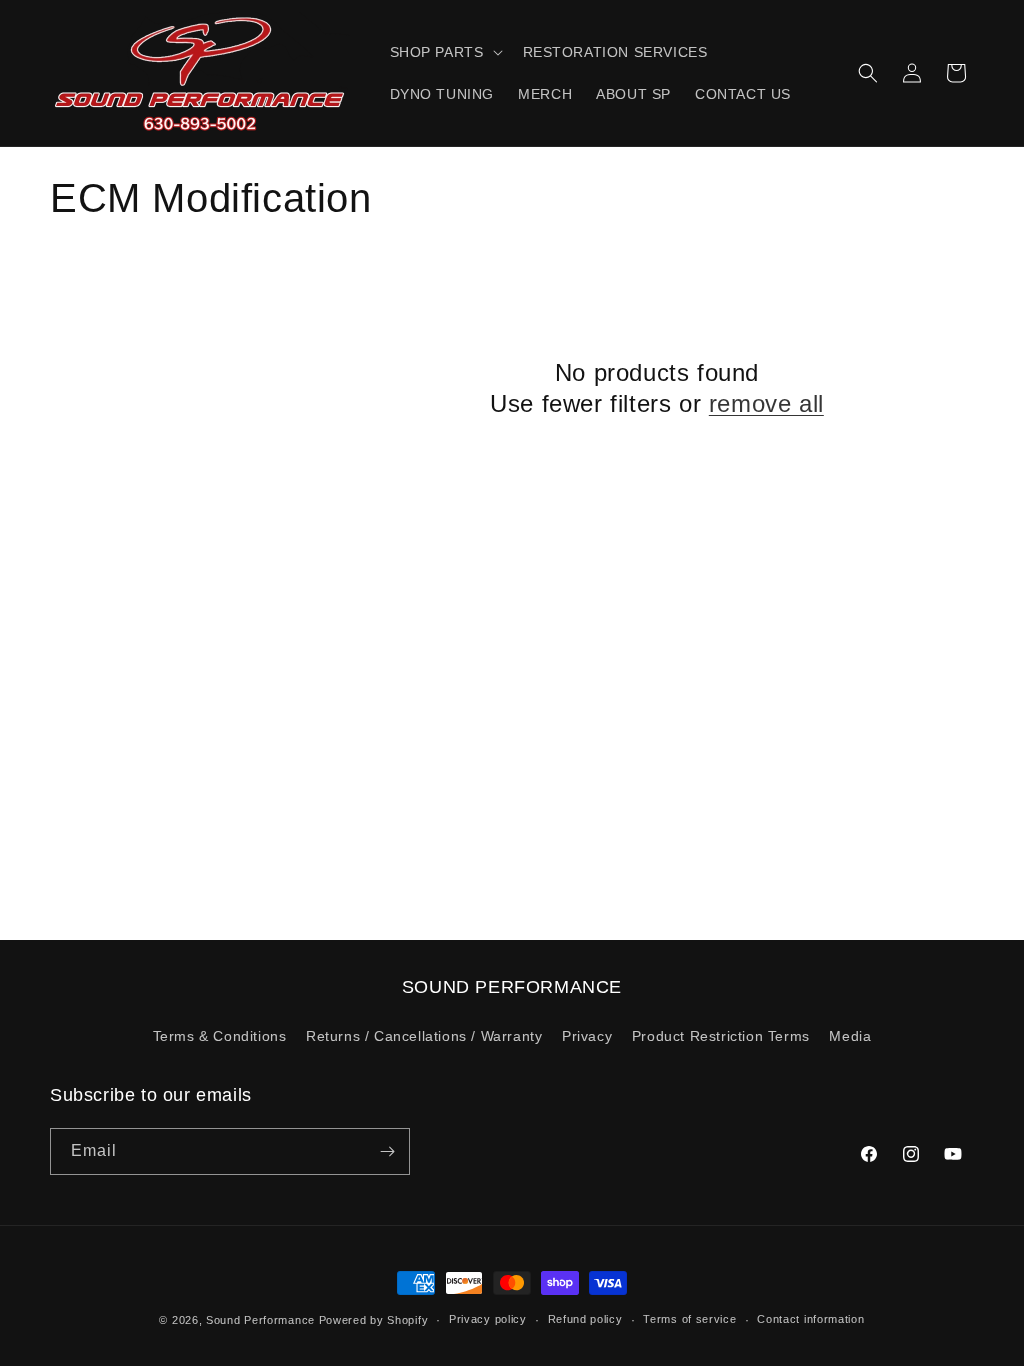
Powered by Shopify (374, 1320)
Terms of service (689, 1319)
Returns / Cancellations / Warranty (424, 1036)
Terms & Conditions (220, 1036)
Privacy (587, 1036)
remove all (766, 403)
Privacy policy (488, 1319)
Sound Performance (260, 1320)
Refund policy (585, 1319)
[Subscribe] (387, 1151)
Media (850, 1036)
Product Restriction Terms (721, 1036)
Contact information (810, 1319)
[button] (444, 52)
